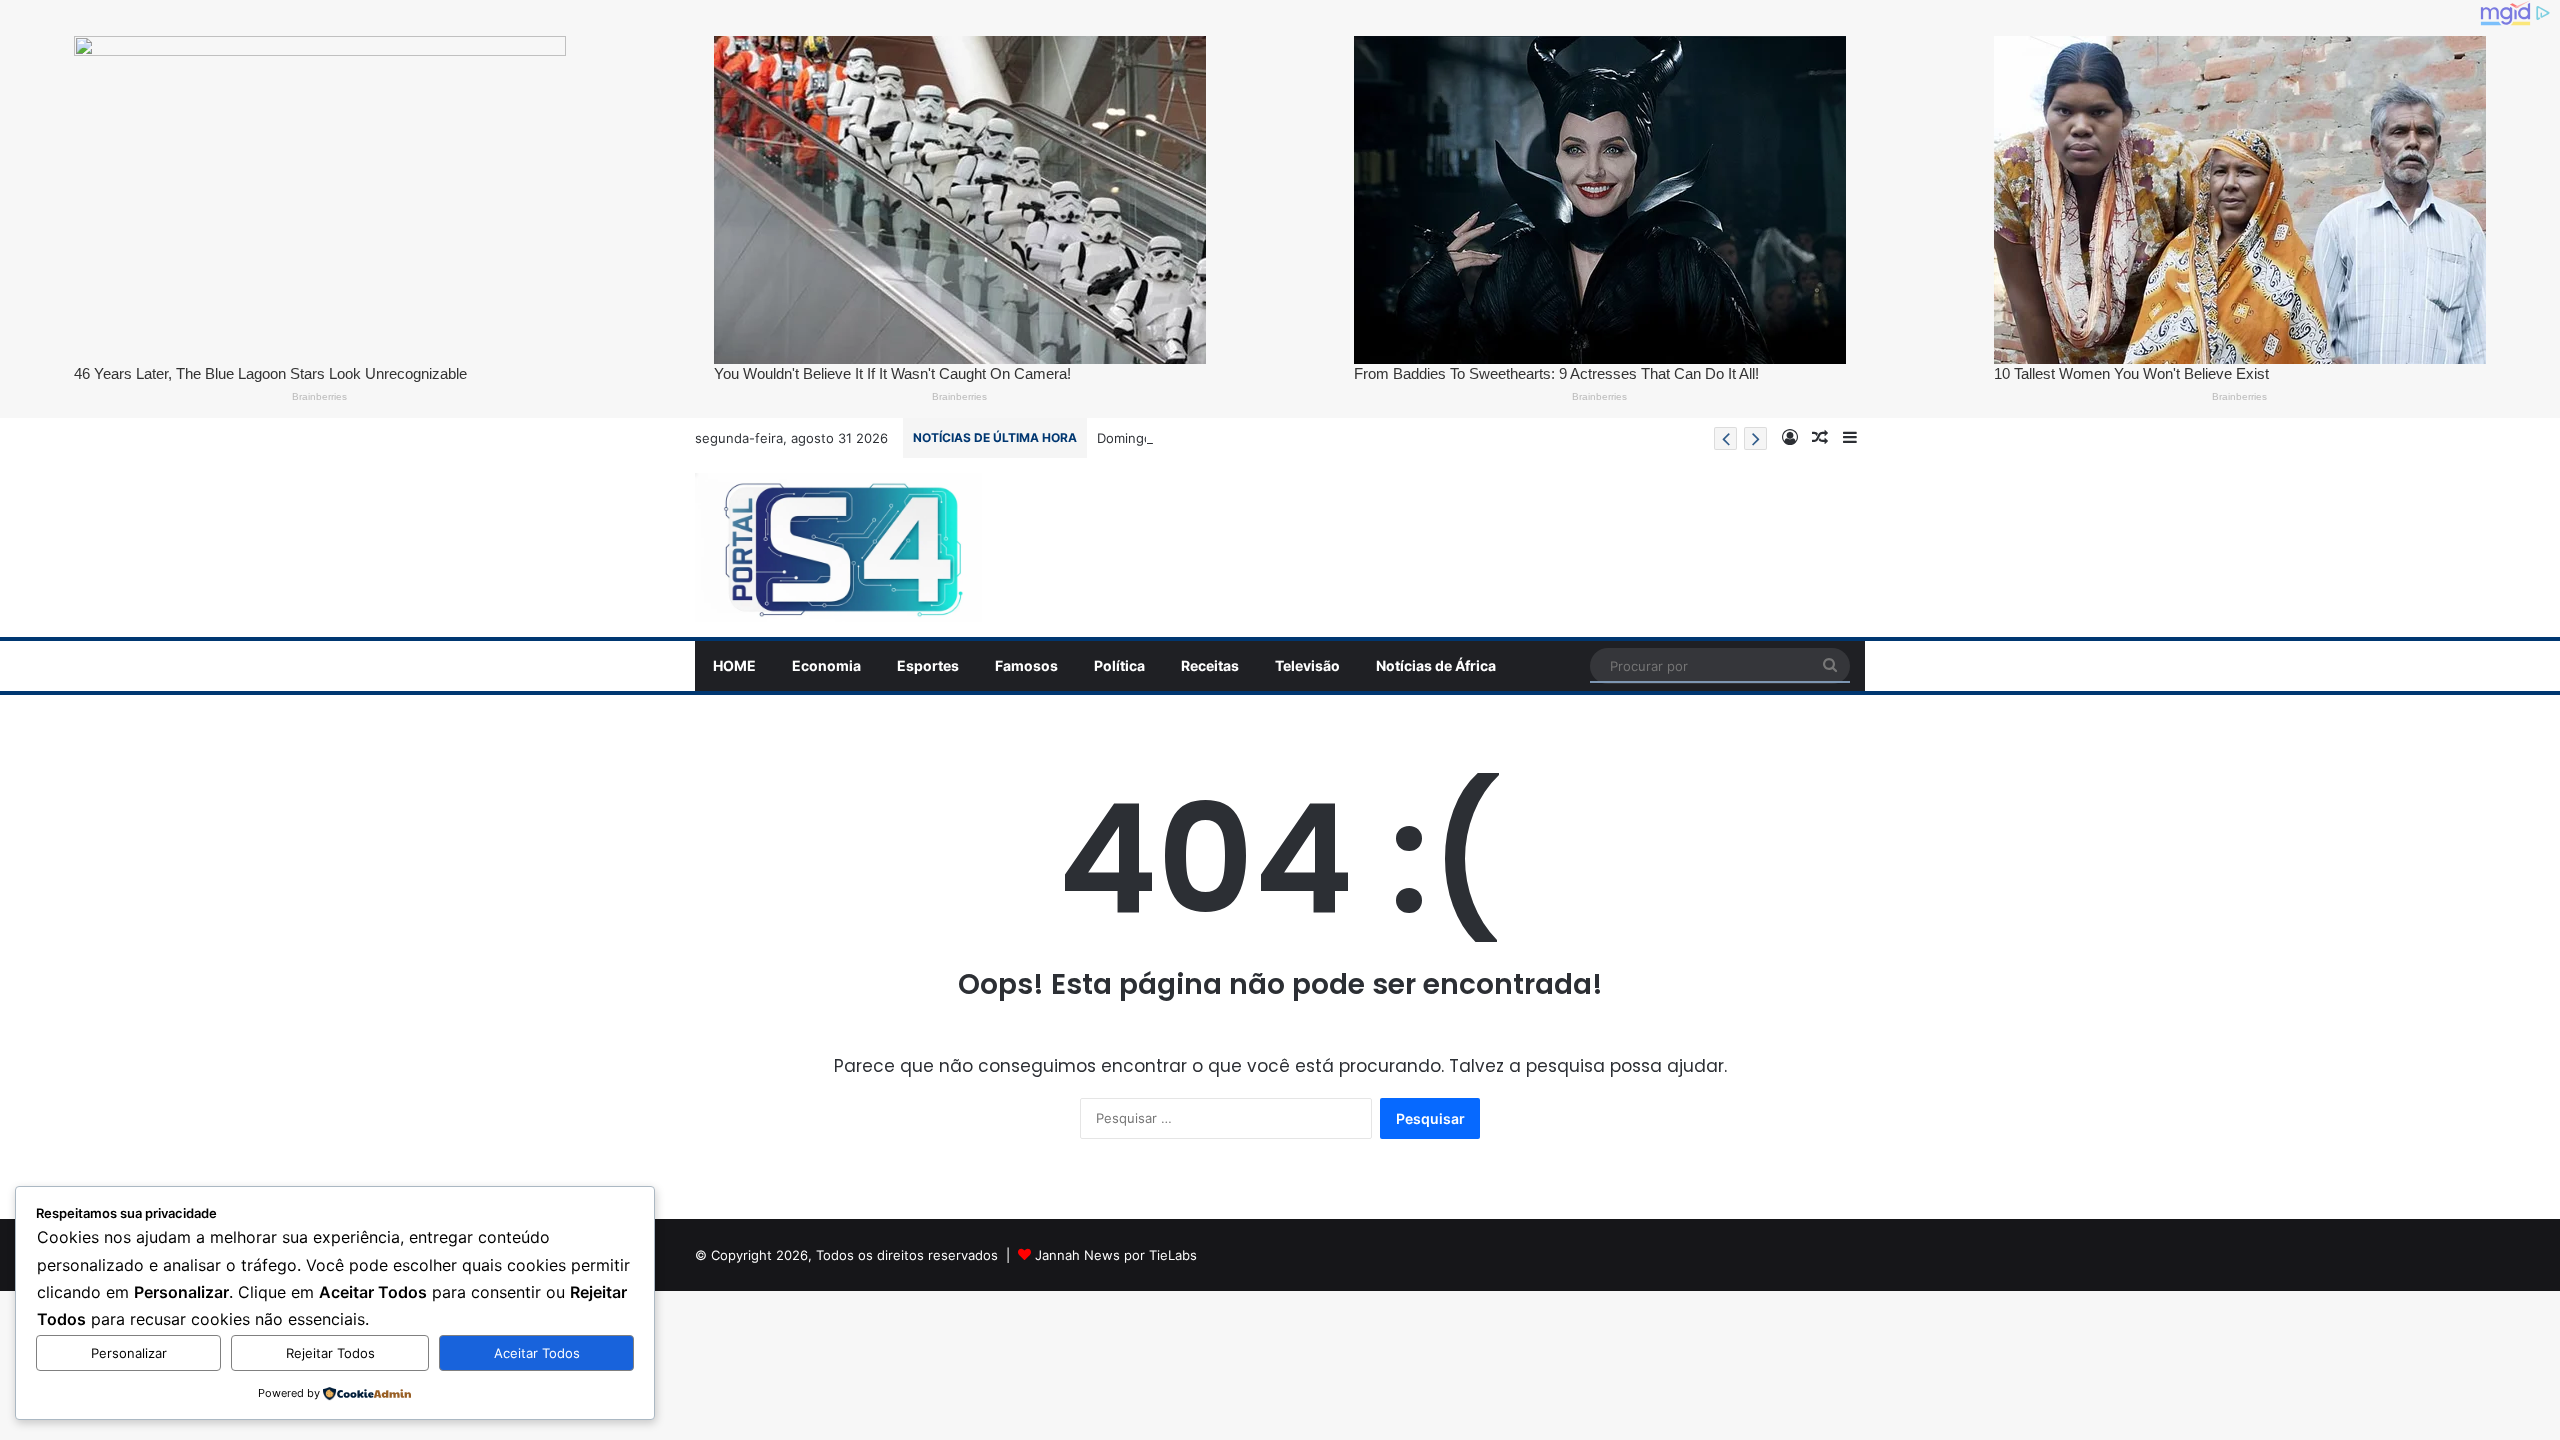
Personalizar (129, 1353)
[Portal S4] (838, 548)
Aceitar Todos (537, 1353)
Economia (826, 665)
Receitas (1210, 665)
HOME (734, 665)
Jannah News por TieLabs (1116, 1255)
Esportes (928, 665)
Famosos (1026, 665)
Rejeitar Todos (330, 1353)
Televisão (1307, 665)
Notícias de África (1436, 665)
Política (1119, 665)
